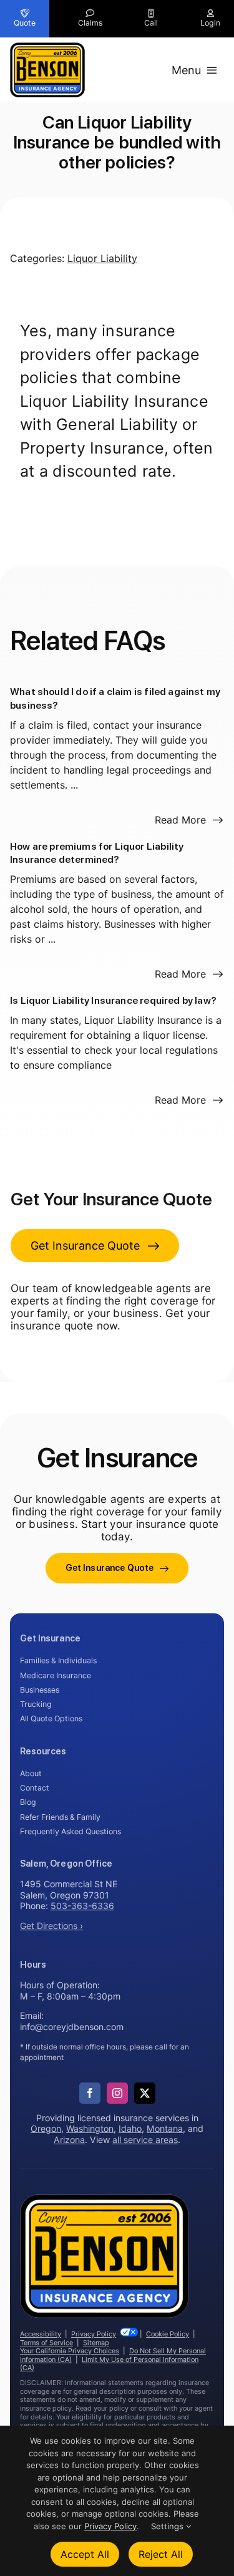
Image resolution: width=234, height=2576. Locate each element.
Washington (90, 2128)
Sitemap (96, 2343)
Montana (165, 2128)
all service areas (145, 2140)
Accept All (85, 2554)
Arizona (69, 2140)
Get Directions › (51, 1926)
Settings (168, 2526)
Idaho (130, 2128)
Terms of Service (46, 2343)
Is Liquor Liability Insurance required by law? (113, 1000)
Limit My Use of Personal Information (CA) (109, 2364)
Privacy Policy (94, 2334)
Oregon (46, 2128)
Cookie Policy (168, 2334)
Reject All (161, 2554)
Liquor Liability (102, 258)
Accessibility (41, 2334)
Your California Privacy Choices (70, 2351)
